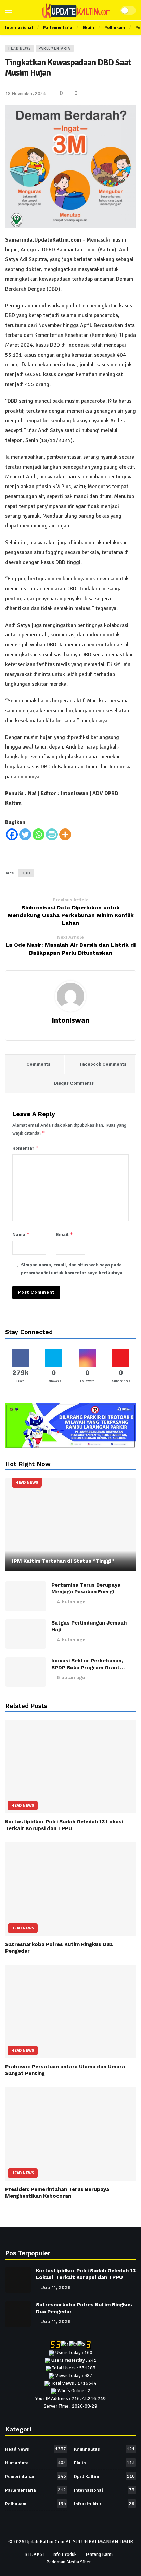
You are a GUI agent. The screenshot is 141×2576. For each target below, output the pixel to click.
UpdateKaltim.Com (45, 2542)
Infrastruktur (104, 2504)
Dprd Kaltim (104, 2476)
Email (65, 1234)
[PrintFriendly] (52, 834)
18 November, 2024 (25, 93)
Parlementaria (55, 48)
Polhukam (36, 2504)
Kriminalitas (104, 2449)
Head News (20, 48)
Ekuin (104, 2463)
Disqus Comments (74, 1083)
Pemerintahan (36, 2476)
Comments (38, 1064)
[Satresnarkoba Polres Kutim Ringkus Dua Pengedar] (70, 1889)
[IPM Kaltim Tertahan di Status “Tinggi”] (70, 1525)
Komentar (25, 1148)
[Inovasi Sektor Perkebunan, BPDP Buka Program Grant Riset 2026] (26, 1672)
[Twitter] (25, 834)
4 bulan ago (71, 1602)
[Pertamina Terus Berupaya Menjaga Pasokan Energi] (26, 1596)
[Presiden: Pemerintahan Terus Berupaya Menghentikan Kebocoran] (70, 2134)
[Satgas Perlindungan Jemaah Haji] (26, 1634)
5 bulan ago (71, 1677)
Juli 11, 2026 (56, 2287)
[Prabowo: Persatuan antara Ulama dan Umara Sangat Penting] (70, 2011)
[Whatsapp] (39, 834)
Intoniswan (71, 1020)
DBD (26, 873)
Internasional (104, 2490)
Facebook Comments (103, 1064)
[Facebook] (12, 834)
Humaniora (36, 2463)
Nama (21, 1234)
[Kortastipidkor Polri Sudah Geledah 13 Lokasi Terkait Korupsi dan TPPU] (70, 1766)
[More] (65, 834)
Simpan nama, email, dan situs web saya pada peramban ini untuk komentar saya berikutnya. (72, 1269)
